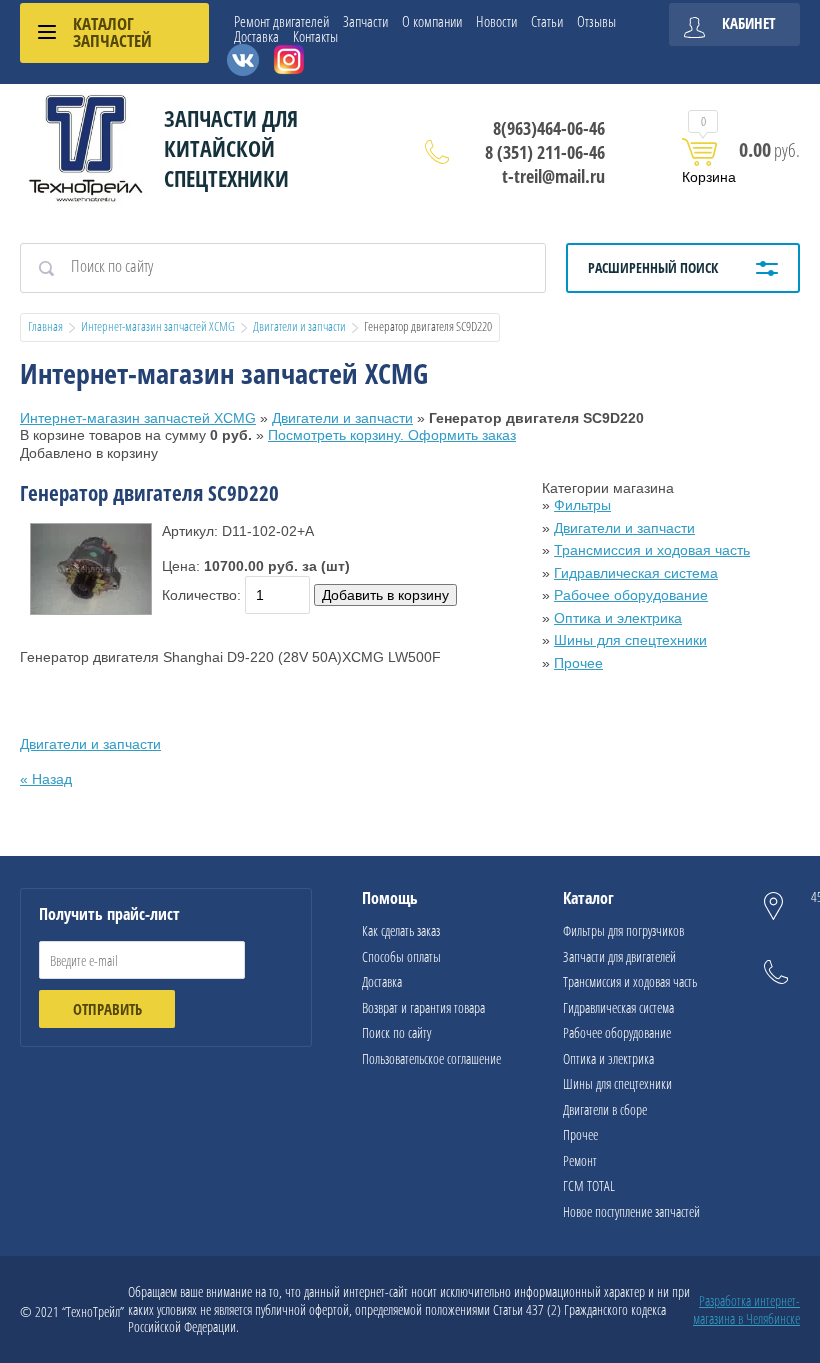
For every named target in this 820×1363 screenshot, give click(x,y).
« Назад (46, 779)
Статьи (547, 21)
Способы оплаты (401, 956)
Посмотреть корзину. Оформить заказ (392, 435)
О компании (432, 21)
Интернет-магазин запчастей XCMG (158, 326)
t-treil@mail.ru (553, 176)
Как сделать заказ (401, 930)
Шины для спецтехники (630, 640)
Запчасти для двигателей (619, 956)
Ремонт (580, 1160)
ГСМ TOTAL (589, 1185)
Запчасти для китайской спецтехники (231, 148)
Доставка (256, 36)
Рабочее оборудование (631, 595)
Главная (45, 326)
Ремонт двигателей (281, 21)
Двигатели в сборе (605, 1109)
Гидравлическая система (636, 573)
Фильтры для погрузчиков (623, 930)
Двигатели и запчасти (299, 326)
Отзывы (596, 21)
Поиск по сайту (396, 1032)
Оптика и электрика (618, 618)
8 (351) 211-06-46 (545, 152)
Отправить (107, 1009)
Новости (496, 21)
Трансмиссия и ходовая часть (652, 550)
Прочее (578, 663)
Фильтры (582, 505)
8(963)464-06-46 (549, 128)
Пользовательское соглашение (431, 1058)
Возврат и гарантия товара (423, 1007)
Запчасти (365, 21)
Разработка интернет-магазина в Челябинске (746, 1309)
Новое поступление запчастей (631, 1211)
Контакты (315, 36)
